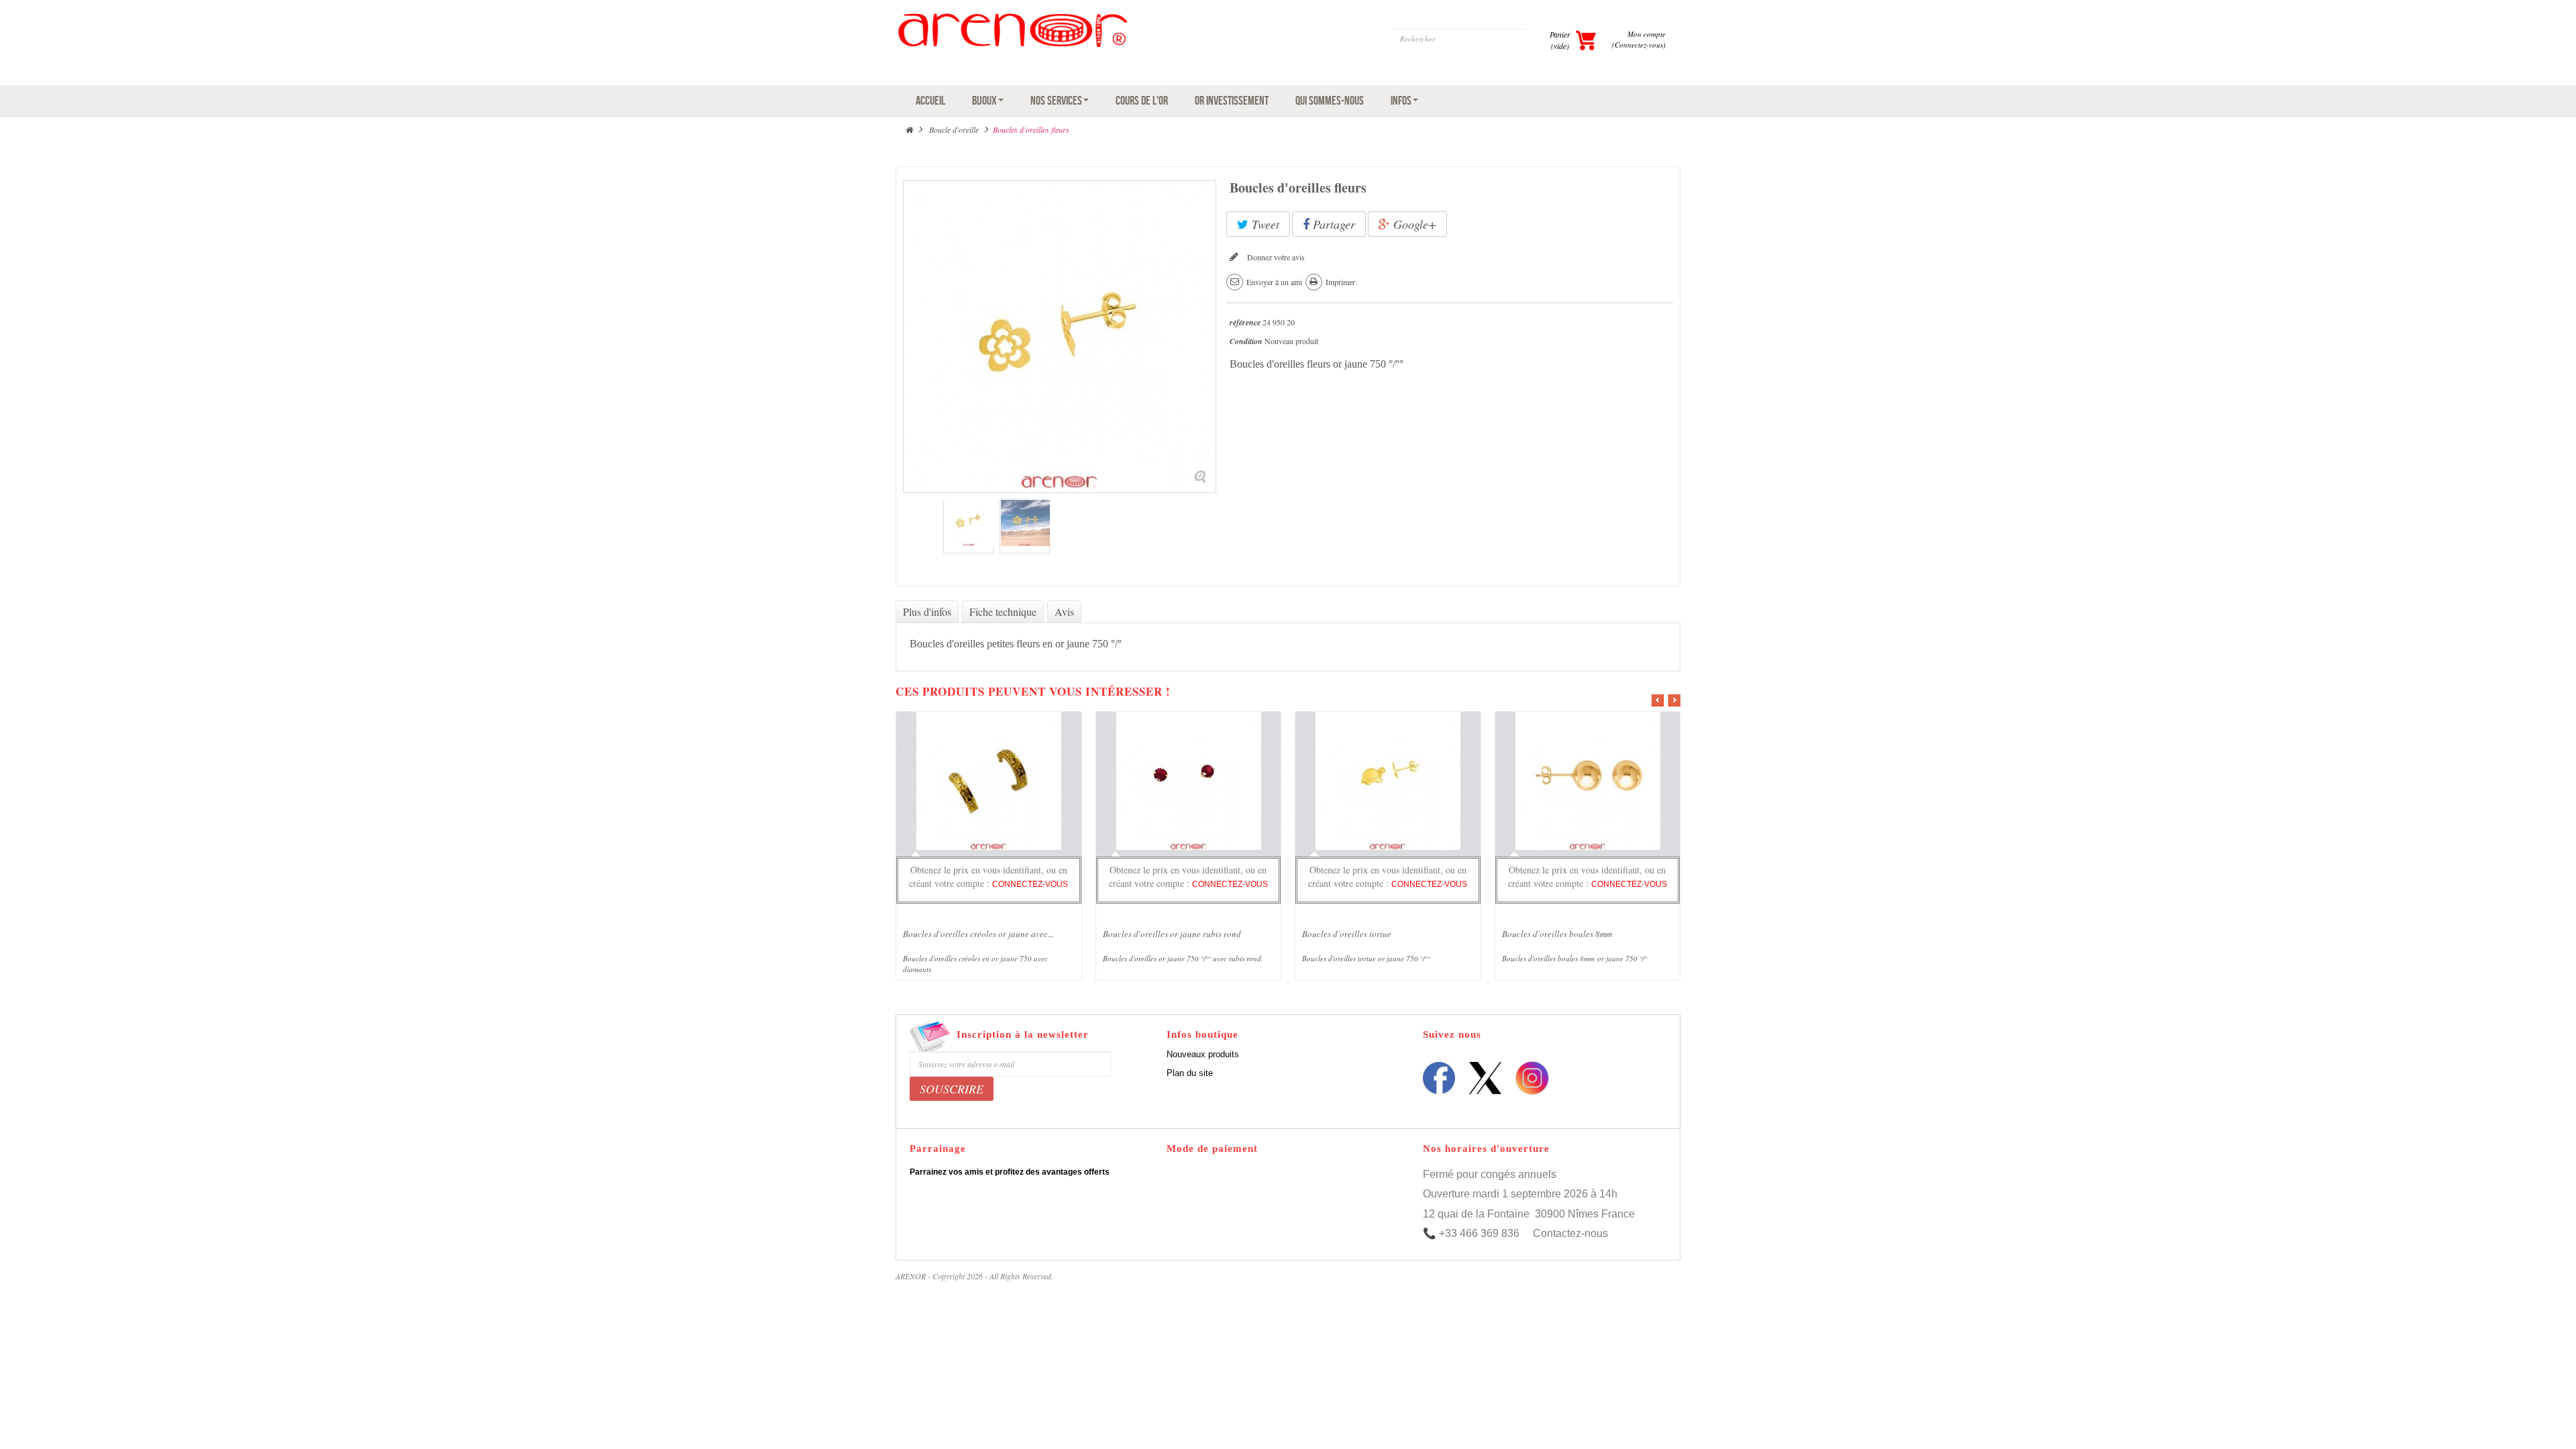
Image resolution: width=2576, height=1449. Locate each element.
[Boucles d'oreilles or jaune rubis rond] (1188, 783)
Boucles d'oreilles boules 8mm (1557, 934)
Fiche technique (1003, 611)
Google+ (1413, 224)
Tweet (1264, 224)
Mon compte (1647, 34)
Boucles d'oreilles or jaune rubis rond (1172, 934)
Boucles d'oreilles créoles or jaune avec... (978, 934)
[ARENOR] (1088, 46)
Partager (1332, 224)
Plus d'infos (927, 611)
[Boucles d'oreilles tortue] (1388, 783)
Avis (1064, 611)
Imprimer (1340, 282)
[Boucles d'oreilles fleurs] (968, 528)
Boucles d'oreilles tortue (1347, 934)
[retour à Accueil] (909, 129)
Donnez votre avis (1275, 257)
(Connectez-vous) (1639, 45)
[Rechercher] (1538, 39)
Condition (1246, 341)
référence (1245, 322)
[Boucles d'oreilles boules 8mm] (1588, 783)
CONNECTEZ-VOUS (1030, 884)
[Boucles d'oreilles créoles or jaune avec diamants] (988, 783)
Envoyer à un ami (1274, 282)
